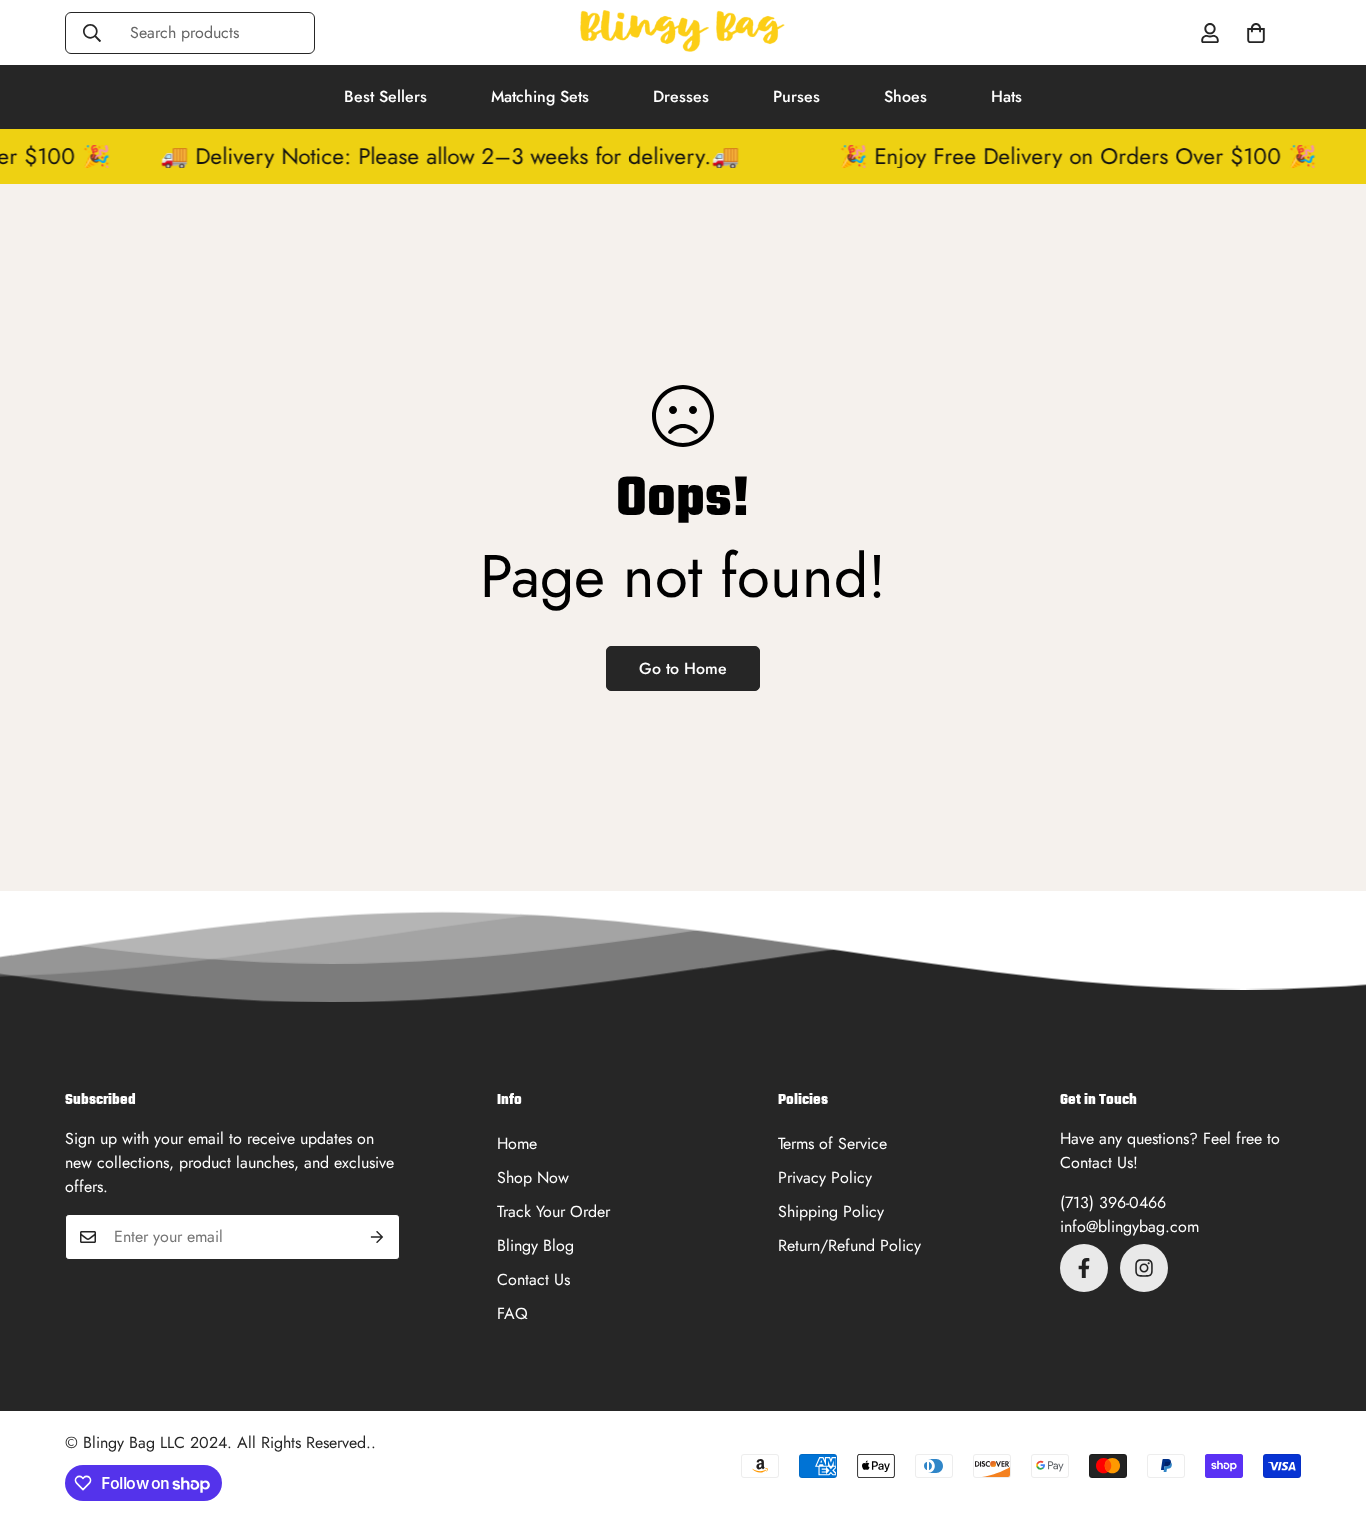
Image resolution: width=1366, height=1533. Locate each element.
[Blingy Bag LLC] (682, 32)
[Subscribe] (377, 1237)
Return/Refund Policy (849, 1245)
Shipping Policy (831, 1211)
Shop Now (533, 1177)
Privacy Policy (825, 1177)
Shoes (905, 96)
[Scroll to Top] (1327, 1424)
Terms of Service (832, 1143)
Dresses (681, 96)
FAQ (512, 1313)
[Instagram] (1144, 1268)
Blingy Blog (535, 1245)
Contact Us (533, 1279)
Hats (1006, 96)
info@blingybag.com (1129, 1226)
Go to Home (683, 668)
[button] (1256, 33)
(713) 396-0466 (1113, 1202)
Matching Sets (540, 96)
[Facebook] (1084, 1268)
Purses (796, 96)
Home (517, 1143)
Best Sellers (385, 96)
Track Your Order (553, 1211)
